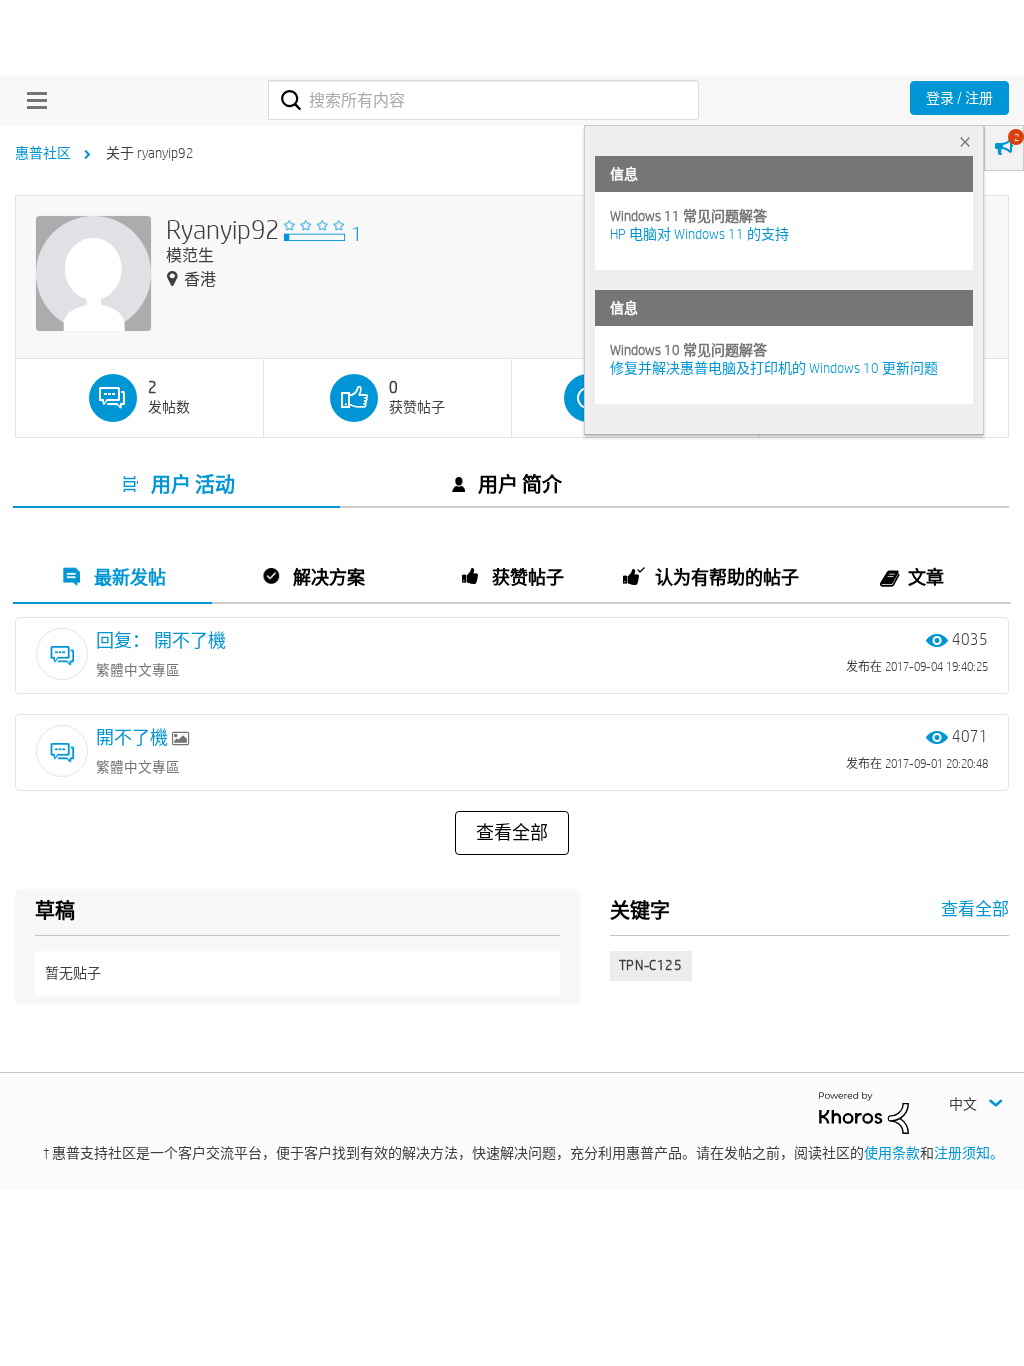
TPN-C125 (651, 965)
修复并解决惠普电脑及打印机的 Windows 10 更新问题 (774, 368)
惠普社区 (43, 153)
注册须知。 (969, 1153)
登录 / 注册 (959, 98)
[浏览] (32, 100)
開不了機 (134, 737)
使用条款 (892, 1153)
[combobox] (483, 100)
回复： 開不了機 (161, 640)
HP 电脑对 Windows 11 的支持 (699, 234)
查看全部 (512, 833)
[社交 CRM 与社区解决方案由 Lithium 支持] (864, 1112)
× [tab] (965, 141)
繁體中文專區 (138, 670)
